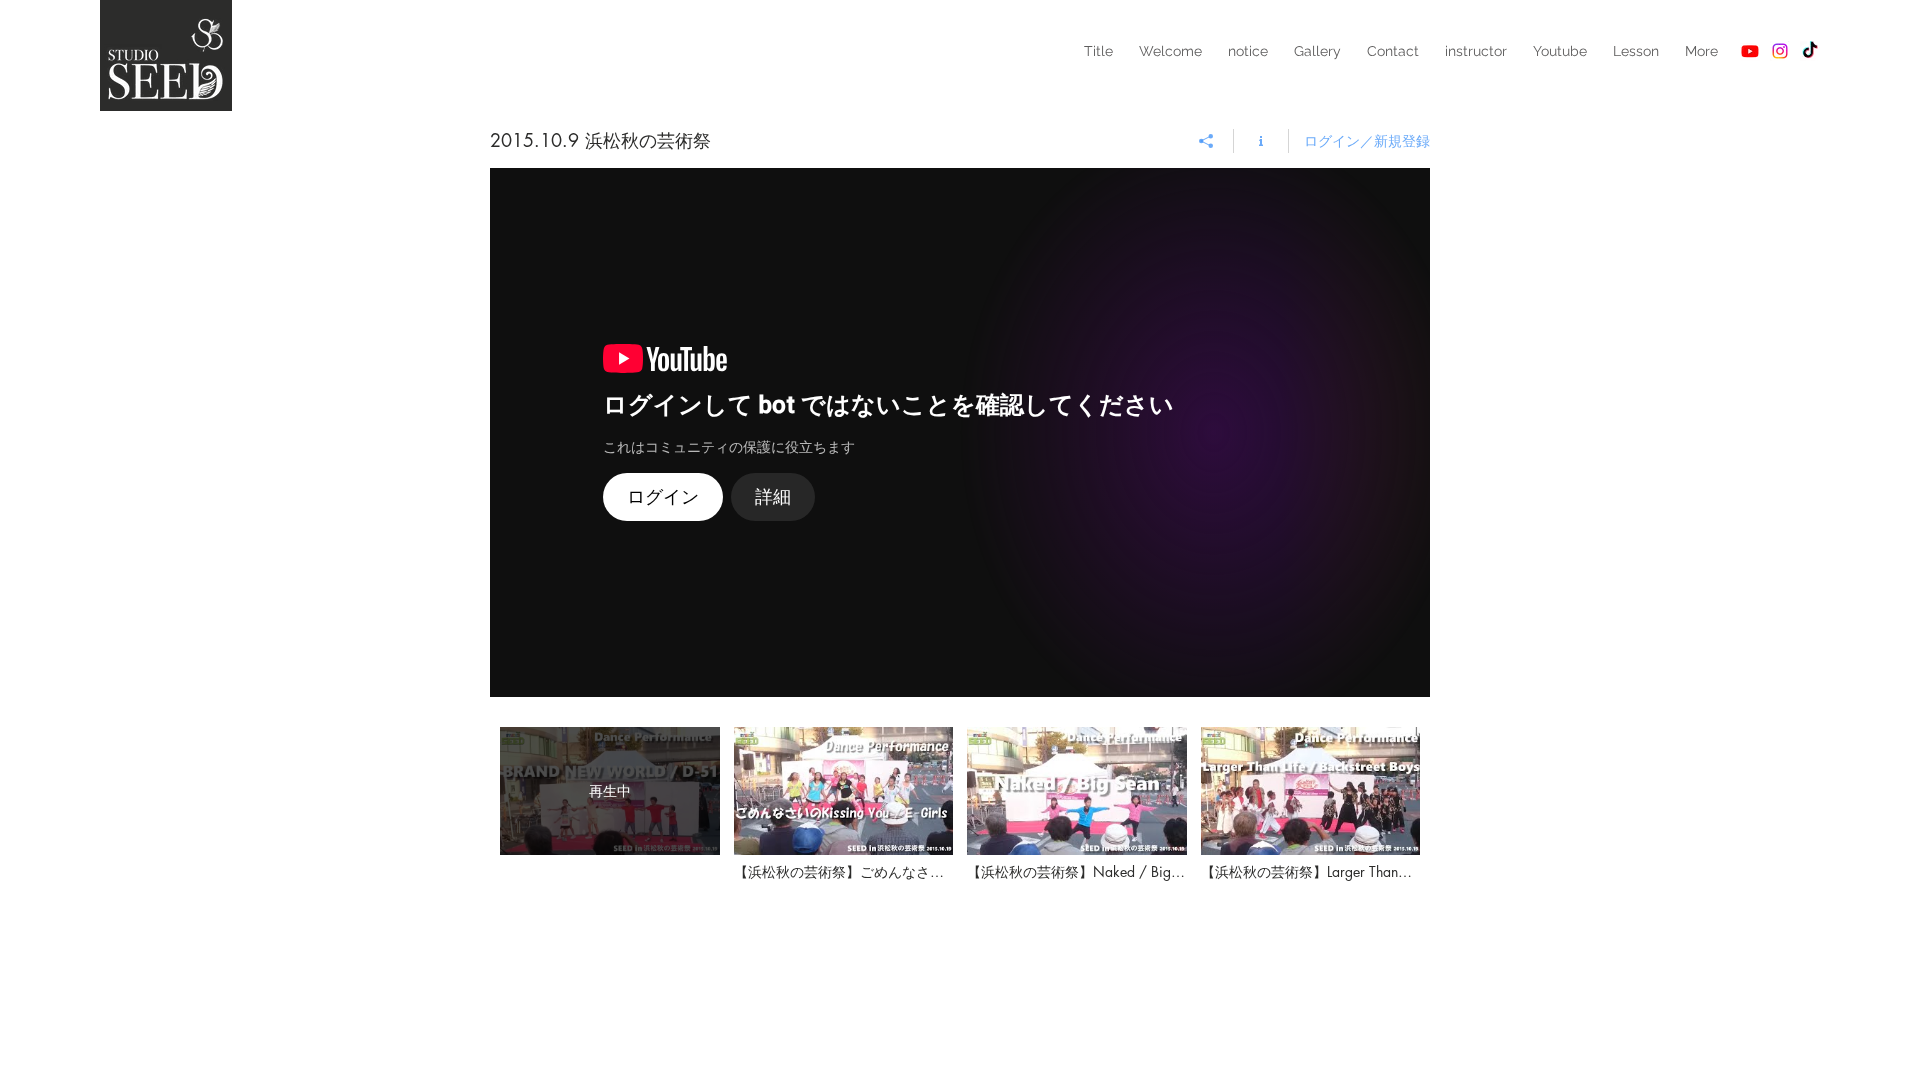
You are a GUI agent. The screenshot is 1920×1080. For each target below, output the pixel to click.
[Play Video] (843, 803)
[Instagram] (1780, 51)
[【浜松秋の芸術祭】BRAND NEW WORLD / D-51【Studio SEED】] (960, 432)
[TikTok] (1810, 51)
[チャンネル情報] (1261, 141)
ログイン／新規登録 (1367, 140)
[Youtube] (1750, 51)
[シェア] (1206, 141)
